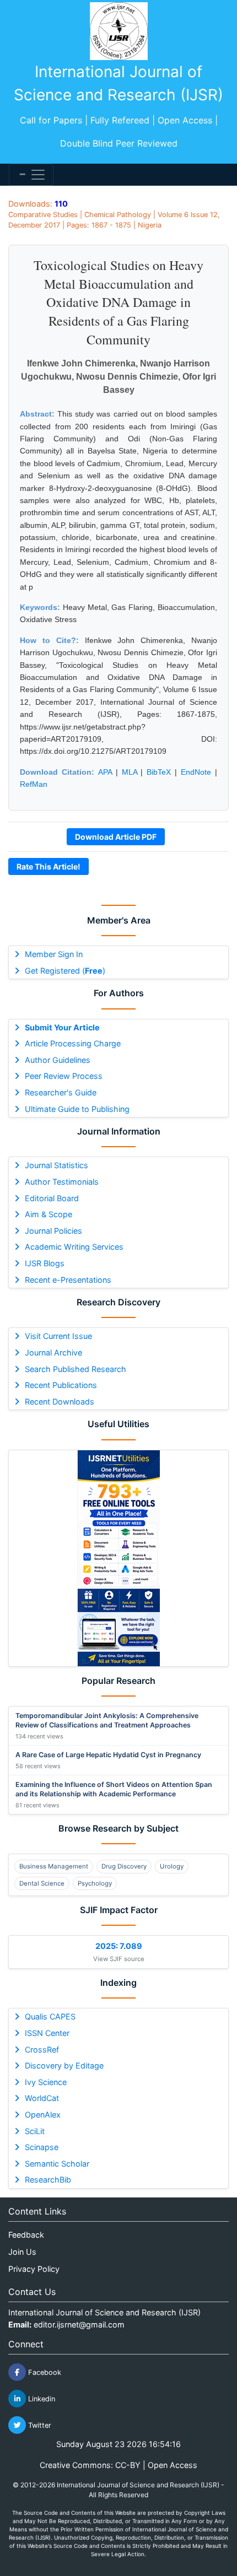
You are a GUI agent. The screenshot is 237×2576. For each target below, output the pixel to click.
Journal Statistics (56, 1165)
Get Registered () (65, 971)
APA (105, 772)
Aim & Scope (49, 1214)
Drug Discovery (124, 1866)
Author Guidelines (58, 1060)
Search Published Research (76, 1369)
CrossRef (42, 2050)
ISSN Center (47, 2033)
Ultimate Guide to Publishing (77, 1109)
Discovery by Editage (64, 2065)
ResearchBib (48, 2180)
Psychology (95, 1883)
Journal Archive (53, 1352)
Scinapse (42, 2147)
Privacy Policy (34, 2269)
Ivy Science (46, 2082)
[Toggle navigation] (31, 175)
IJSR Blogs (45, 1263)
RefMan (34, 784)
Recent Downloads (60, 1402)
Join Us (22, 2252)
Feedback (26, 2235)
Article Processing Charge (73, 1043)
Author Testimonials (62, 1182)
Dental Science (42, 1883)
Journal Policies (53, 1231)
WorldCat (42, 2098)
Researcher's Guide (61, 1092)
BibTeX (159, 772)
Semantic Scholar (57, 2164)
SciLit (35, 2131)
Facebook (44, 2372)
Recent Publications (61, 1385)
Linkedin (41, 2399)
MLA (130, 772)
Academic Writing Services (74, 1247)
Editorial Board (52, 1198)
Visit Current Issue (58, 1336)
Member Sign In (54, 954)
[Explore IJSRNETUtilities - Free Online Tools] (118, 1558)
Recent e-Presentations (68, 1280)
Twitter (39, 2425)
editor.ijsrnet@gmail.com (79, 2324)
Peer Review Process (64, 1076)
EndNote (196, 772)
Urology (172, 1866)
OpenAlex (43, 2115)
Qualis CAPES (50, 2016)
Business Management (54, 1866)
